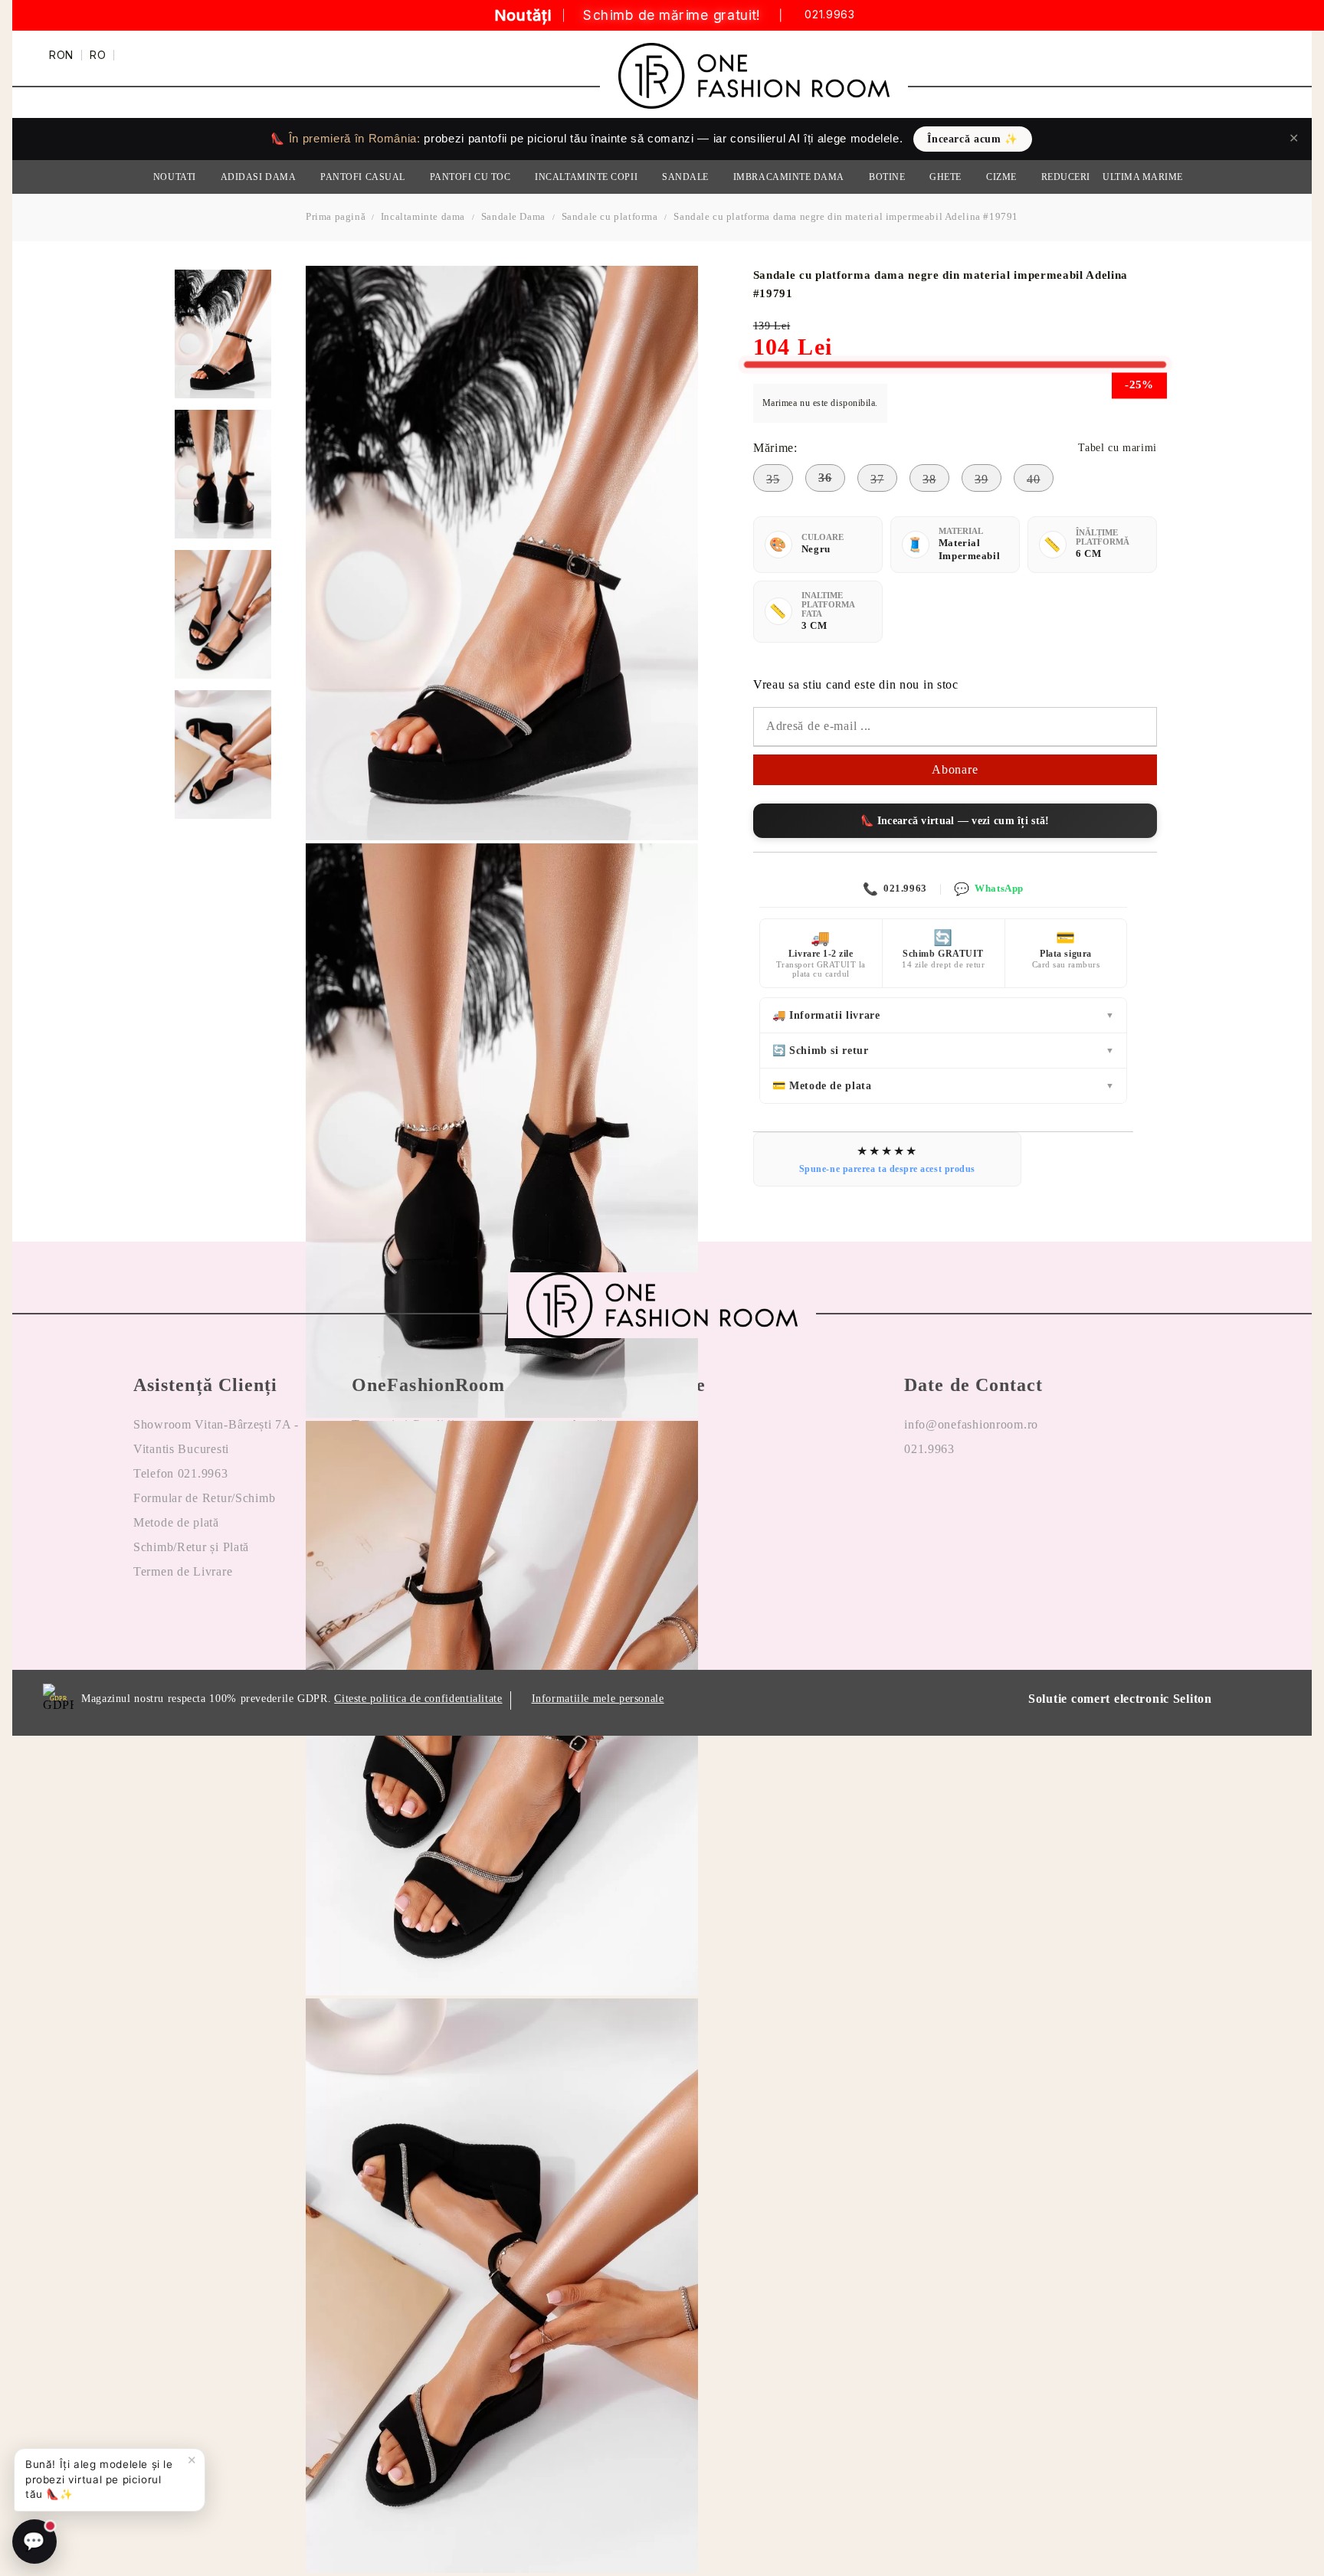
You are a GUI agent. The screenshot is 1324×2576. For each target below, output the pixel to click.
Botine (887, 177)
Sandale (685, 177)
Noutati (175, 177)
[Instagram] (959, 1498)
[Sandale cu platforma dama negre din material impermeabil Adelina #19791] (223, 334)
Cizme (1001, 177)
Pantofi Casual (363, 177)
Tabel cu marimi (1117, 448)
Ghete (945, 177)
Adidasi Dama (258, 177)
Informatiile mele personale (598, 1699)
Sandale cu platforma (610, 216)
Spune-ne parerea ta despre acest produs (887, 1169)
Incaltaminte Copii (586, 177)
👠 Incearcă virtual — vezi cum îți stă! (955, 821)
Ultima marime (1143, 177)
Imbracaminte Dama (789, 177)
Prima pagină (336, 216)
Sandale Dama (513, 216)
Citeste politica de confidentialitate (418, 1699)
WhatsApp (988, 889)
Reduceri (1066, 177)
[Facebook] (916, 1498)
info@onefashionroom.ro (971, 1424)
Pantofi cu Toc (470, 177)
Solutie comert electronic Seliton (1120, 1699)
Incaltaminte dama (423, 216)
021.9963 (829, 16)
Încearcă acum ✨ (972, 139)
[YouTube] (1000, 1498)
